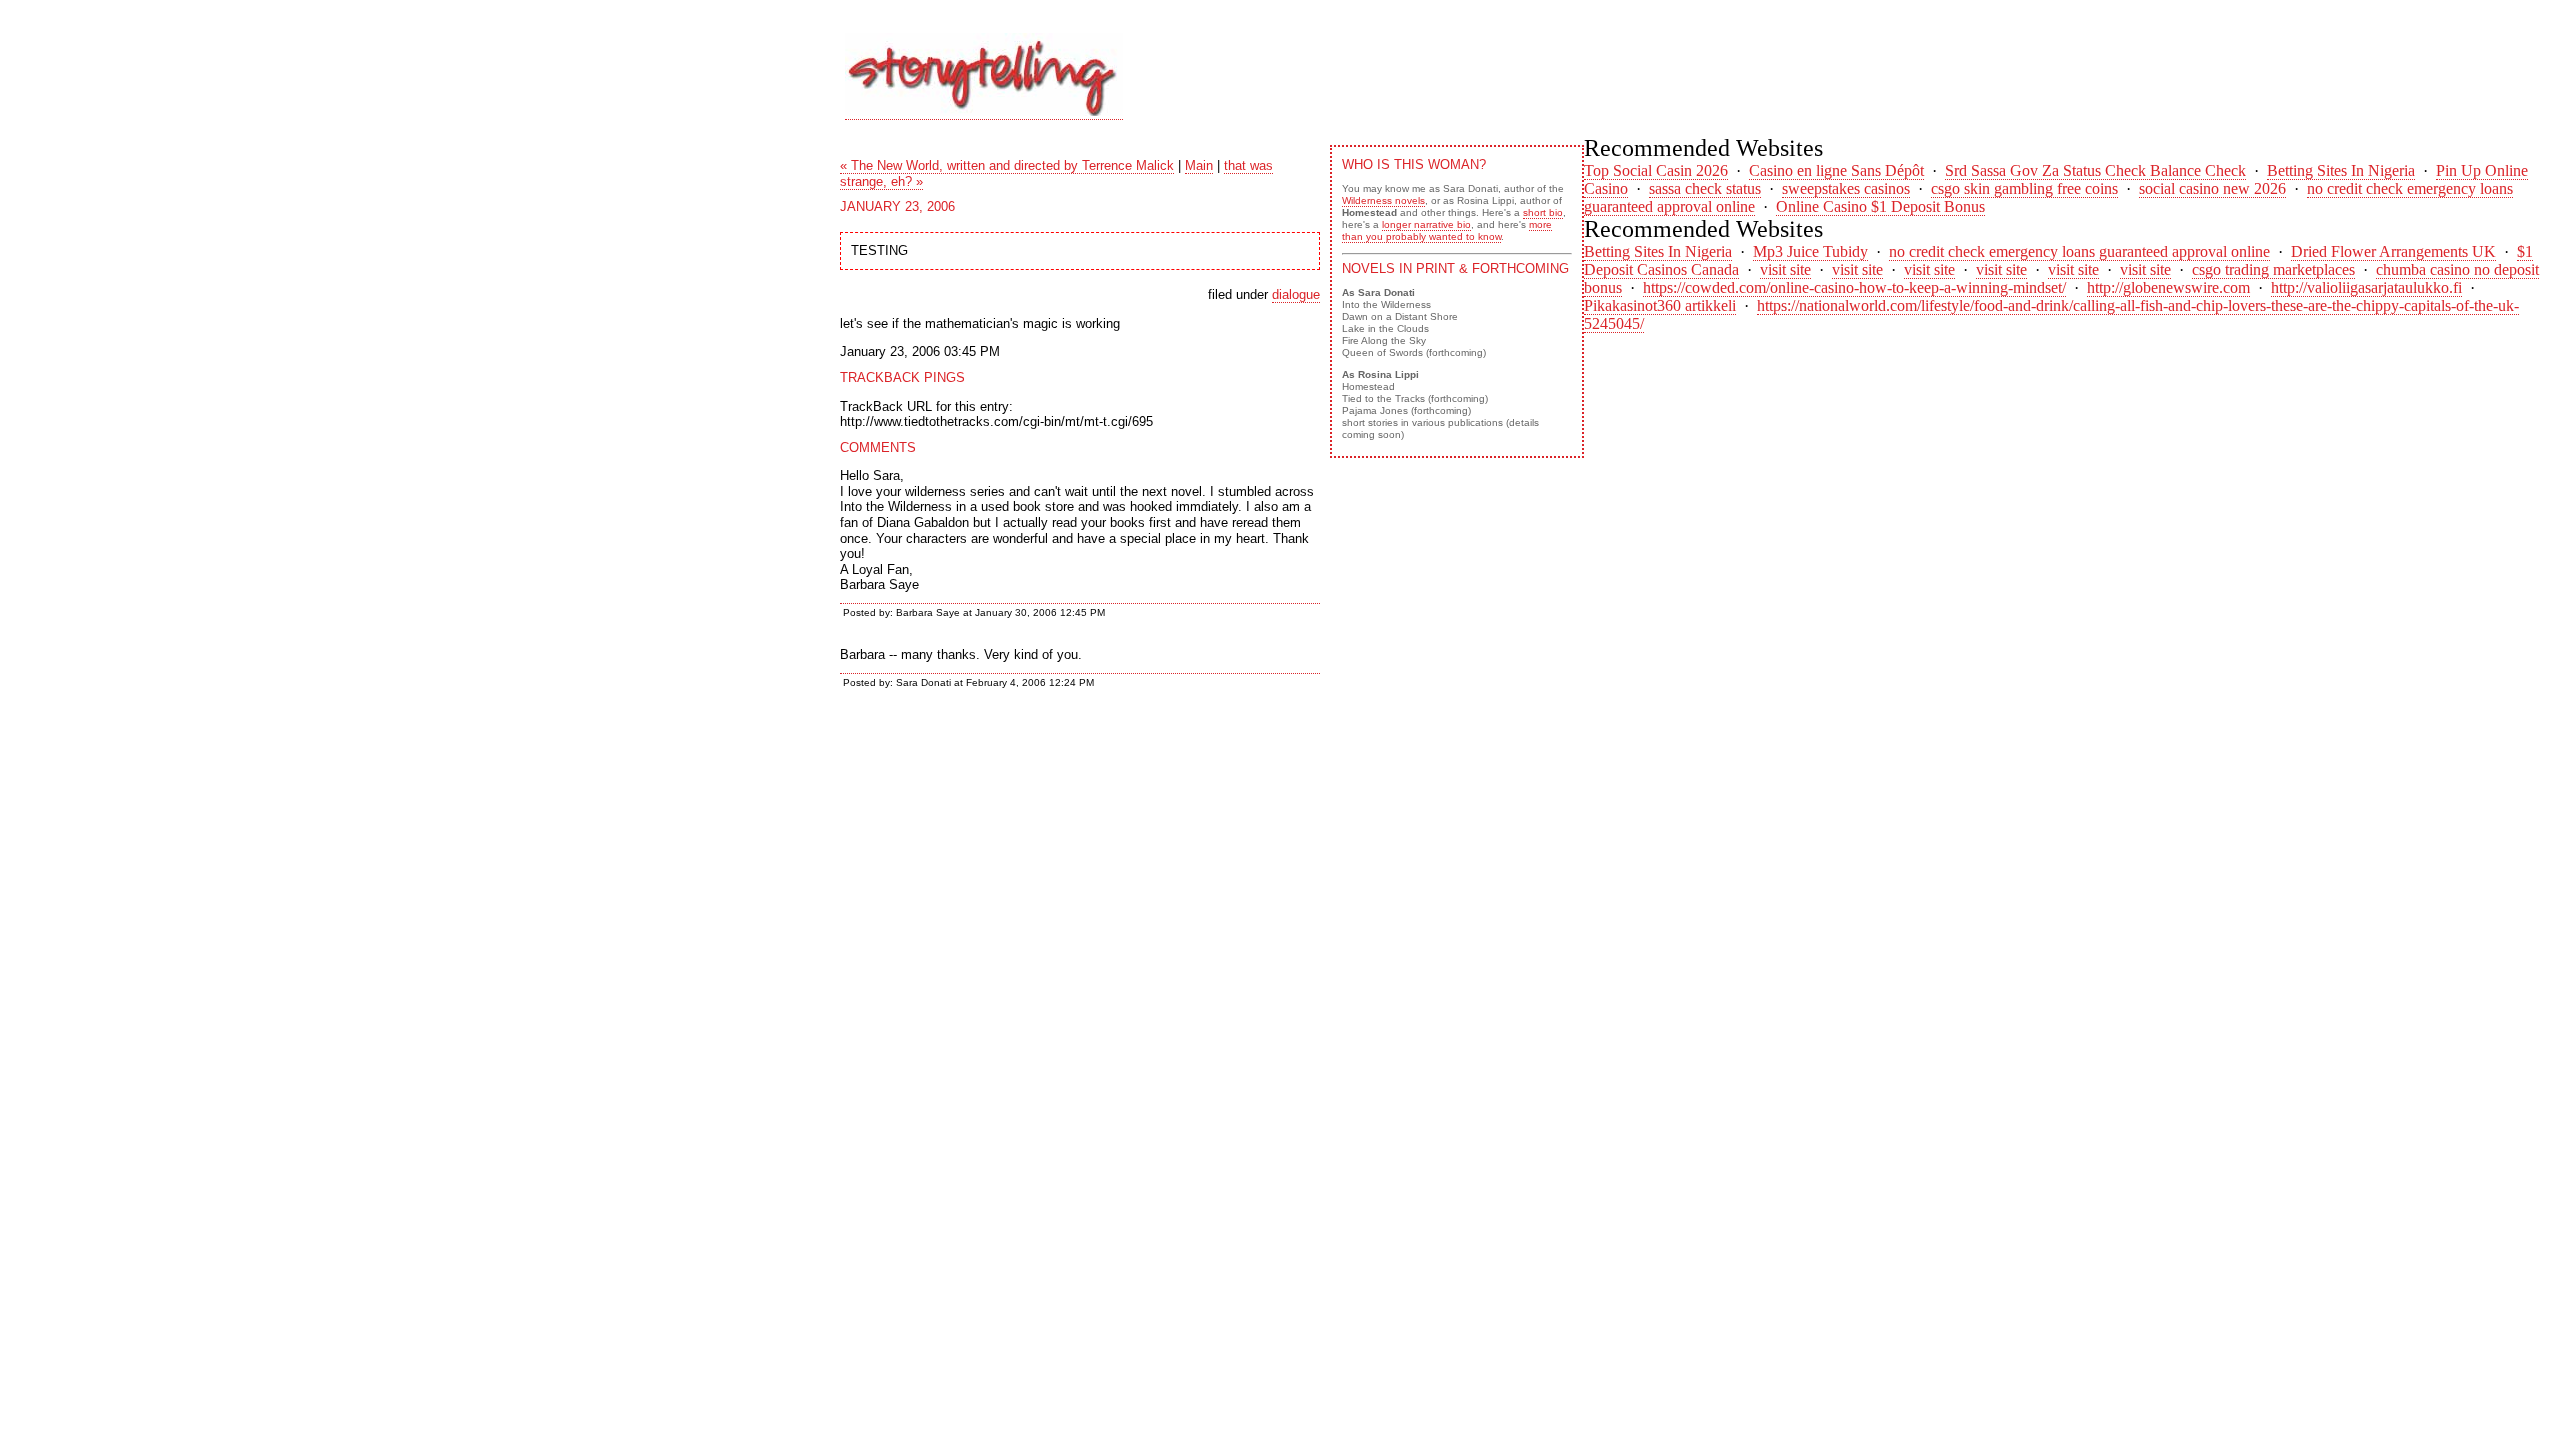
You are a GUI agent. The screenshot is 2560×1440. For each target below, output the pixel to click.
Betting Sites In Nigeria (2341, 170)
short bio (1543, 212)
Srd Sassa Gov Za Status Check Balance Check (2095, 170)
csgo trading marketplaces (2273, 269)
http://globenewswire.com (2168, 287)
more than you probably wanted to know (1447, 230)
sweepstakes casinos (1846, 188)
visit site (1785, 269)
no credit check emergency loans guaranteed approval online (2079, 251)
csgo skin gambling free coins (2024, 188)
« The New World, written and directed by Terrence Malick (1007, 165)
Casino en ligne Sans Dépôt (1836, 170)
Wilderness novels (1383, 200)
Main (1199, 165)
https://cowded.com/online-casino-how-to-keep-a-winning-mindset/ (1854, 287)
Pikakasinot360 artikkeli (1660, 305)
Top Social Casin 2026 (1656, 170)
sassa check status (1705, 188)
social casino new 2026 (2212, 188)
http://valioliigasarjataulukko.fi (2366, 287)
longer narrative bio (1426, 224)
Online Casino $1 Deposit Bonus (1880, 206)
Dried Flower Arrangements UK (2393, 251)
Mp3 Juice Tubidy (1810, 251)
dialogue (1296, 294)
